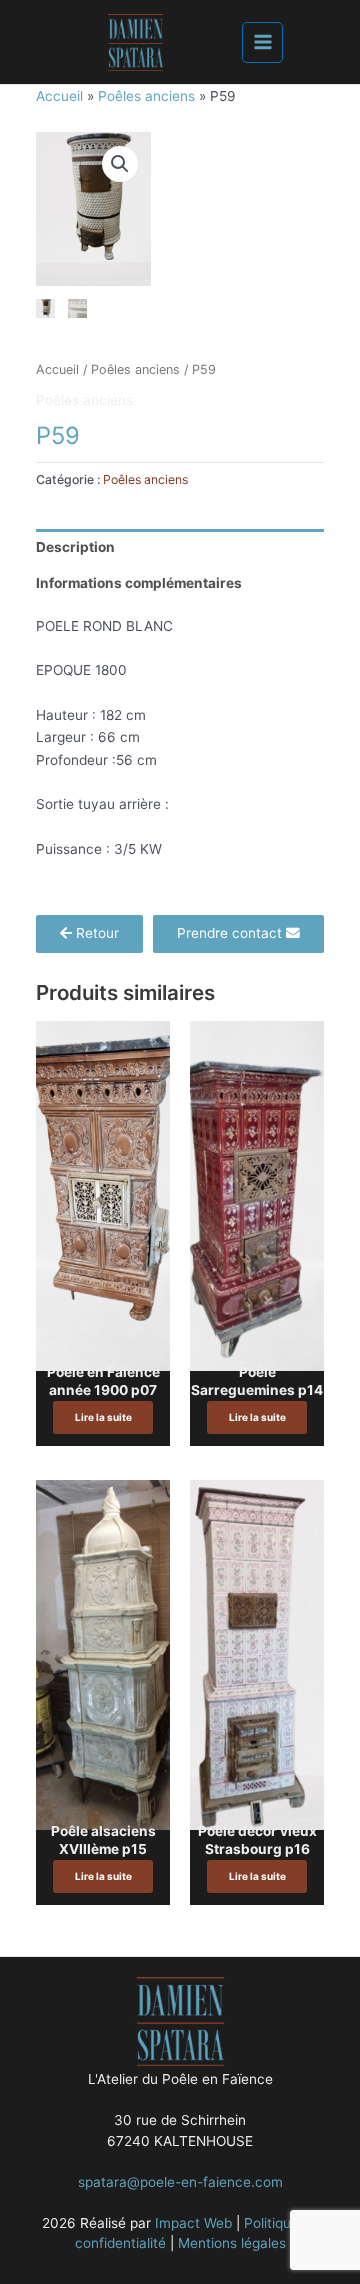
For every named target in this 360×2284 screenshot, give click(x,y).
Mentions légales (232, 2243)
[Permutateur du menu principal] (262, 42)
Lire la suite (103, 1417)
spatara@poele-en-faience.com (180, 2182)
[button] (120, 164)
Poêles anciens (146, 96)
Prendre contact (231, 933)
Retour (95, 933)
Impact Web (193, 2223)
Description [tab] (75, 547)
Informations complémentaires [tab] (139, 583)
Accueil (59, 96)
